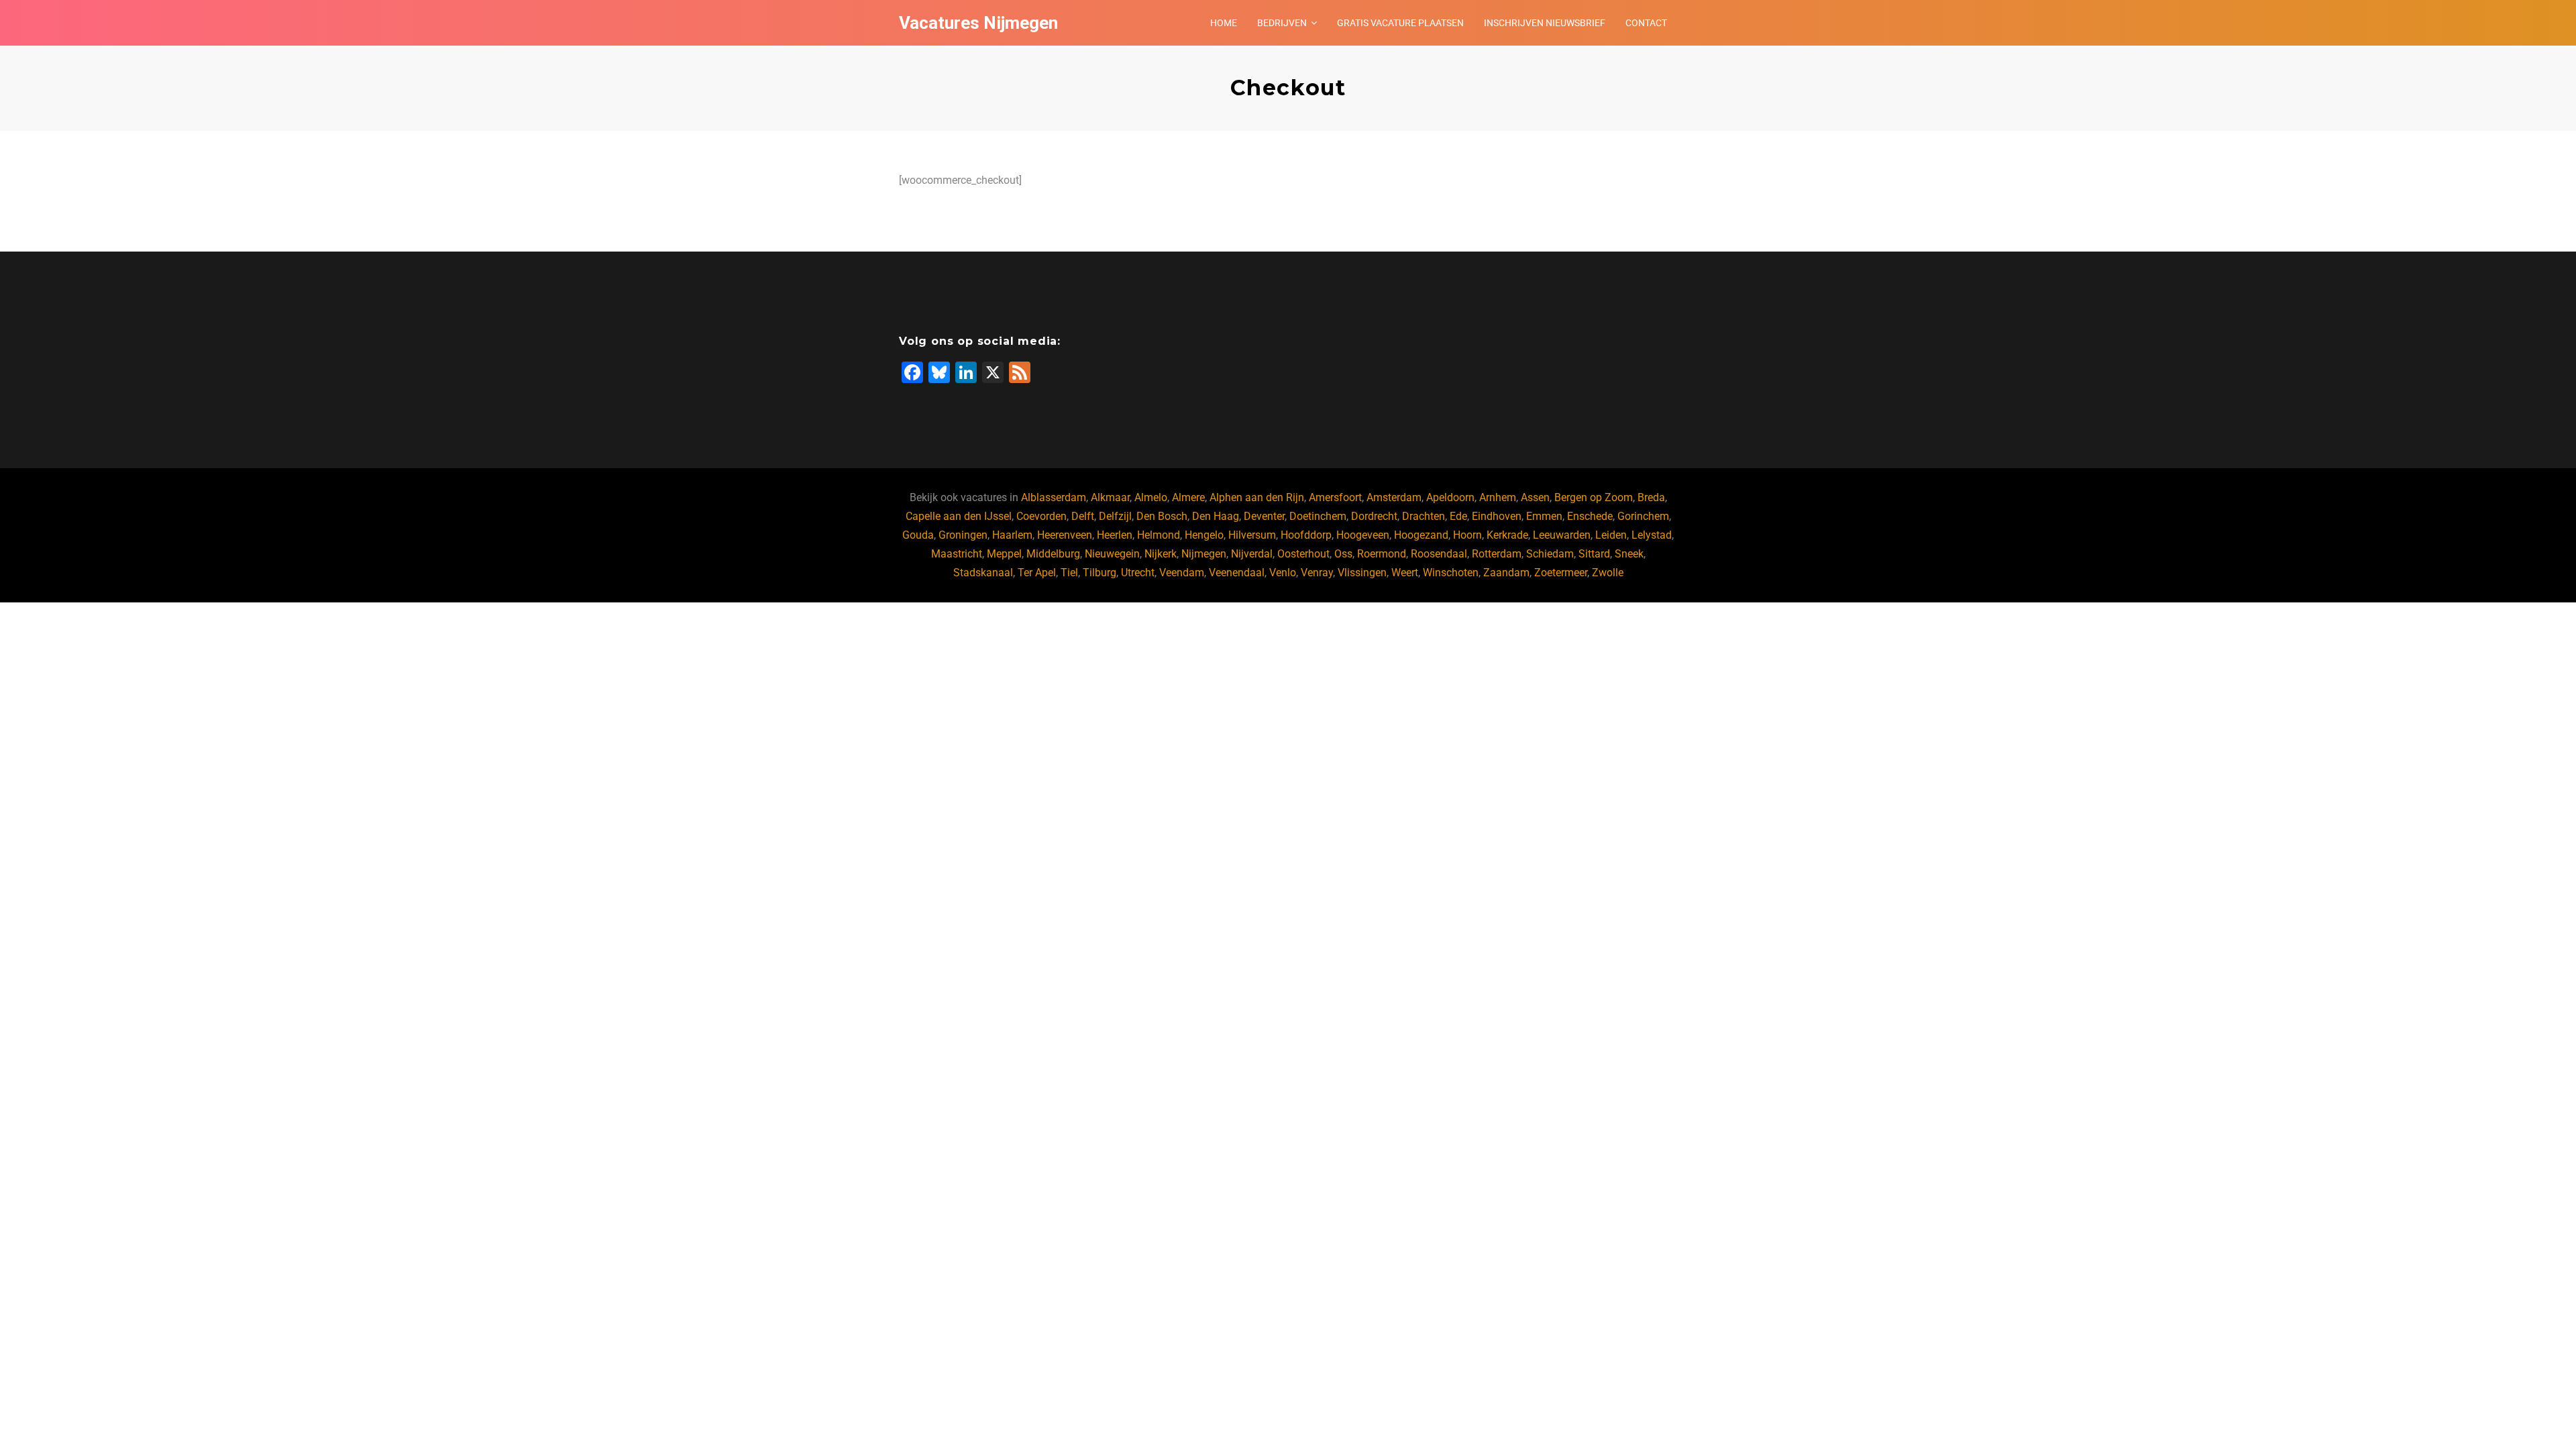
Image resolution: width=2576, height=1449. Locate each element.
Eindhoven (1497, 516)
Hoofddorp (1306, 535)
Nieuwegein (1112, 554)
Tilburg (1099, 573)
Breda (1651, 497)
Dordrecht (1374, 516)
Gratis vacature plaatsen (1400, 23)
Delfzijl (1115, 516)
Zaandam (1506, 573)
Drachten (1424, 516)
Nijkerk (1161, 554)
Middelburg (1053, 554)
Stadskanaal (983, 573)
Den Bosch (1162, 516)
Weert (1405, 573)
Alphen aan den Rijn (1257, 497)
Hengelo (1204, 535)
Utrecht (1138, 573)
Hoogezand (1421, 535)
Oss (1343, 554)
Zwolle (1608, 573)
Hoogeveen (1363, 535)
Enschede (1590, 516)
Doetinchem (1318, 516)
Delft (1083, 516)
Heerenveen (1065, 535)
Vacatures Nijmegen (978, 23)
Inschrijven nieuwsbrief (1545, 23)
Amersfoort (1335, 497)
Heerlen (1115, 535)
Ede (1458, 516)
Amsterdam (1394, 497)
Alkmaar (1110, 497)
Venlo (1283, 573)
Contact (1646, 23)
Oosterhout (1303, 554)
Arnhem (1498, 497)
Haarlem (1012, 535)
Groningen (963, 535)
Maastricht (957, 554)
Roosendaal (1439, 554)
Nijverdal (1252, 554)
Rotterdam (1497, 554)
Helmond (1159, 535)
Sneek (1629, 554)
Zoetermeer (1561, 573)
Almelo (1151, 497)
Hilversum (1252, 535)
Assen (1535, 497)
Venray (1317, 573)
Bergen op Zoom (1594, 497)
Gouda (918, 535)
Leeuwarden (1562, 535)
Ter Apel (1037, 573)
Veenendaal (1237, 573)
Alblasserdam (1054, 497)
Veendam (1182, 573)
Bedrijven (1282, 23)
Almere (1188, 497)
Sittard (1594, 554)
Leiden (1611, 535)
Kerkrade (1507, 535)
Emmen (1544, 516)
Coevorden (1041, 516)
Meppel (1004, 554)
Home (1224, 23)
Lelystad (1652, 535)
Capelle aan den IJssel (959, 516)
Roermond (1382, 554)
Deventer (1264, 516)
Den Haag (1216, 516)
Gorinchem (1643, 516)
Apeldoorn (1450, 497)
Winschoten (1451, 573)
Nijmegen (1204, 554)
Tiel (1069, 573)
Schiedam (1550, 554)
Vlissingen (1362, 573)
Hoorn (1467, 535)
